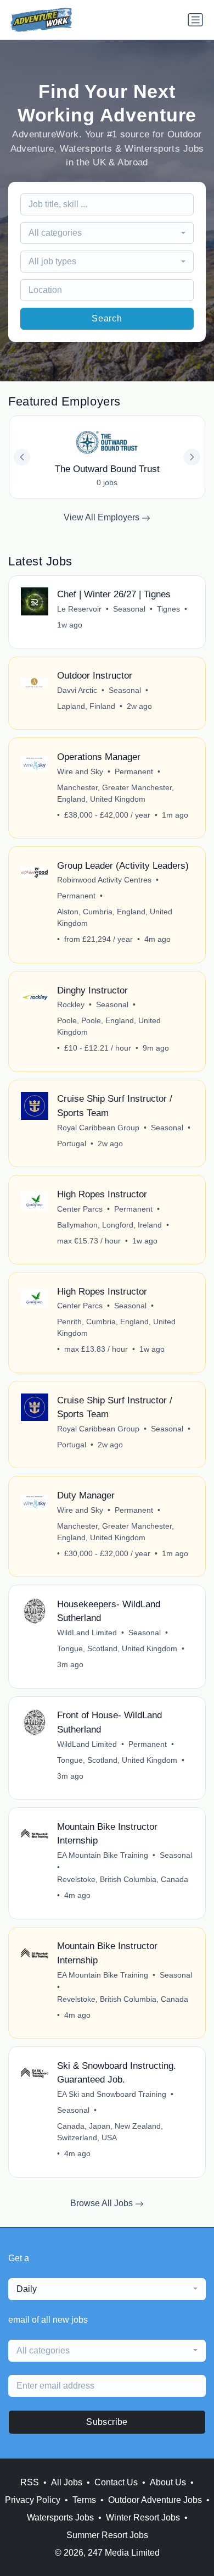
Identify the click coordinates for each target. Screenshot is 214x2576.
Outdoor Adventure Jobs (155, 2500)
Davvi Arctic (77, 690)
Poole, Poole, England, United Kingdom (109, 1026)
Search (107, 318)
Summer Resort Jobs (107, 2535)
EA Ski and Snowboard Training (112, 2094)
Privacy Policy (33, 2500)
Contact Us (116, 2482)
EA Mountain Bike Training (103, 1855)
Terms (84, 2500)
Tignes (168, 609)
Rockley (71, 1004)
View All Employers (103, 517)
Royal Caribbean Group (98, 1128)
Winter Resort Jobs (143, 2517)
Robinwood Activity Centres (104, 880)
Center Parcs (80, 1209)
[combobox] (107, 233)
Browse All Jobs (103, 2203)
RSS (30, 2482)
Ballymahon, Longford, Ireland (109, 1225)
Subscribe (107, 2422)
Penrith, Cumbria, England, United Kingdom (116, 1327)
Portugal (72, 1143)
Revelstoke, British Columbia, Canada (123, 1879)
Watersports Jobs (60, 2517)
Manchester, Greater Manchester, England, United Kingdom (116, 793)
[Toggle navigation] (195, 20)
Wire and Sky (80, 771)
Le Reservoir (79, 609)
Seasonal (129, 609)
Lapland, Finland (86, 706)
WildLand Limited (87, 1633)
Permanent (134, 771)
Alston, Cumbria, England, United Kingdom (115, 917)
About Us (168, 2482)
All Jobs (67, 2482)
